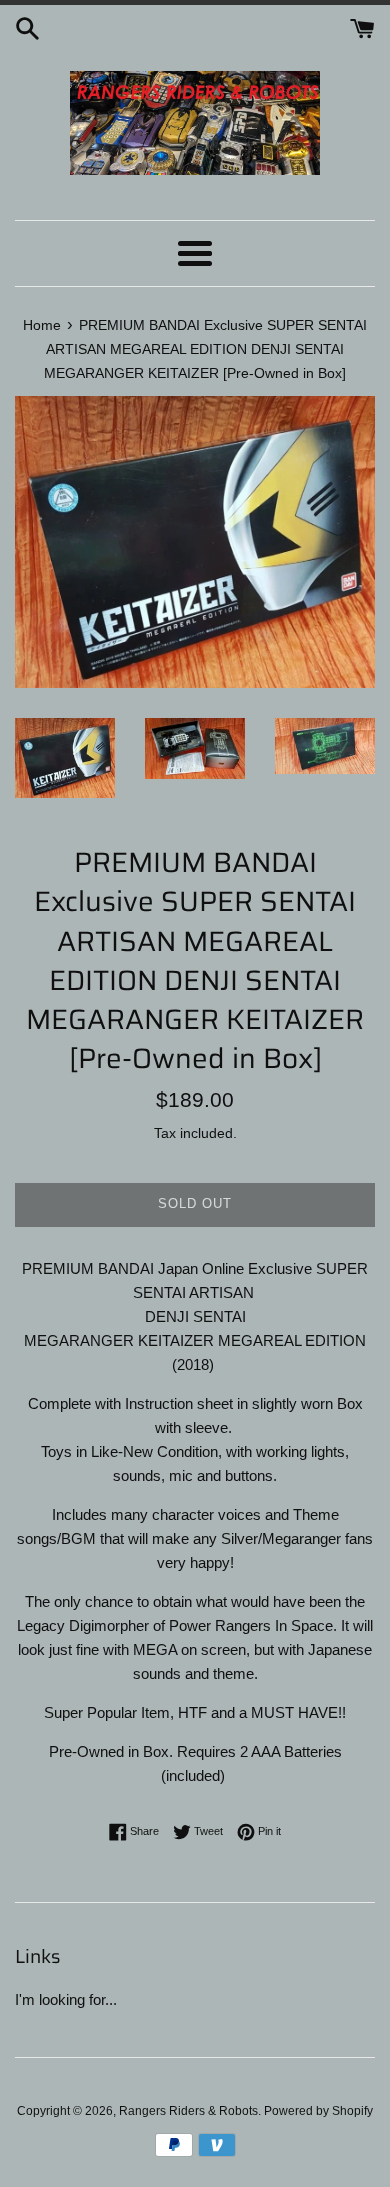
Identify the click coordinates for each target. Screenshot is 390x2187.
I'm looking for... (66, 1999)
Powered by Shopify (318, 2111)
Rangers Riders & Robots (188, 2111)
